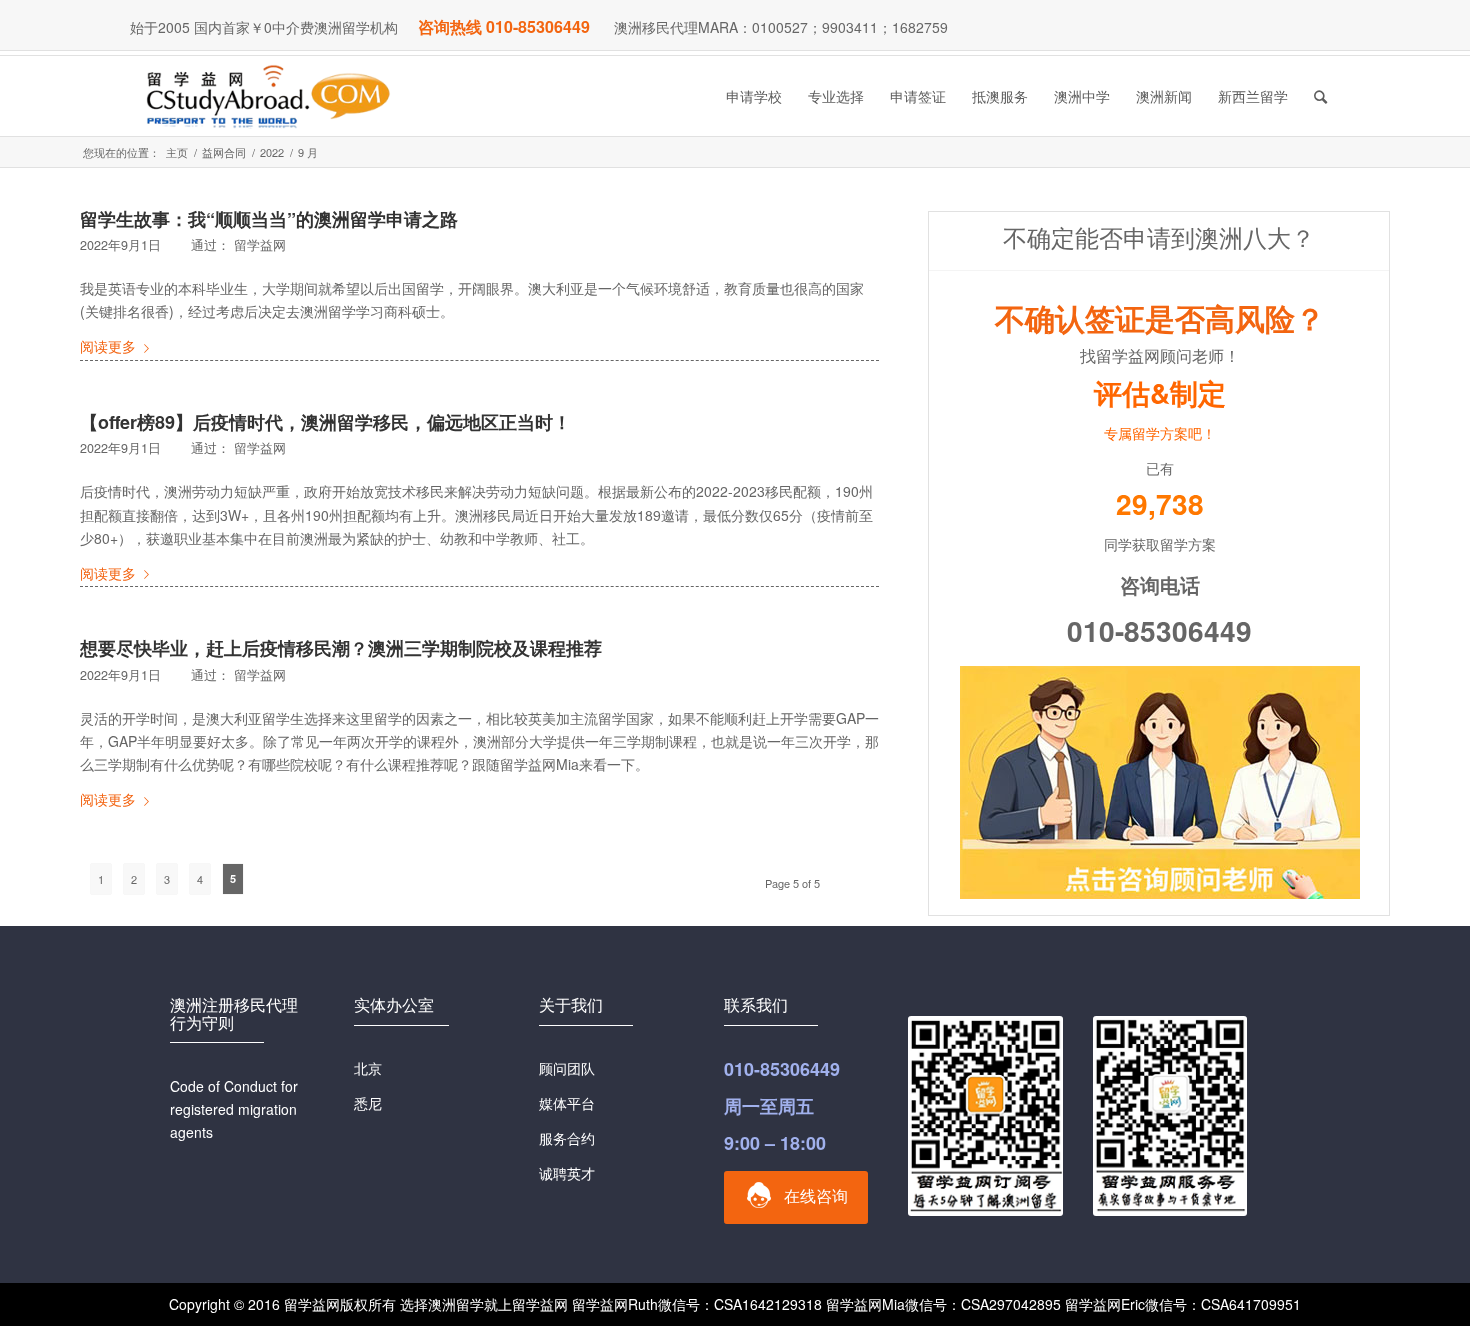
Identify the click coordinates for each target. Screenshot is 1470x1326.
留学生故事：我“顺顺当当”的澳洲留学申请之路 (269, 219)
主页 (177, 152)
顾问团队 (567, 1068)
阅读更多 (108, 346)
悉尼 (368, 1103)
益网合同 (224, 152)
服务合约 (567, 1138)
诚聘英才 (567, 1173)
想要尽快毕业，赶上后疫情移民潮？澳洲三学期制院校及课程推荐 (341, 648)
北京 (368, 1068)
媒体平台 (567, 1103)
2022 (272, 152)
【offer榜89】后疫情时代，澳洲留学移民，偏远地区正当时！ (325, 422)
